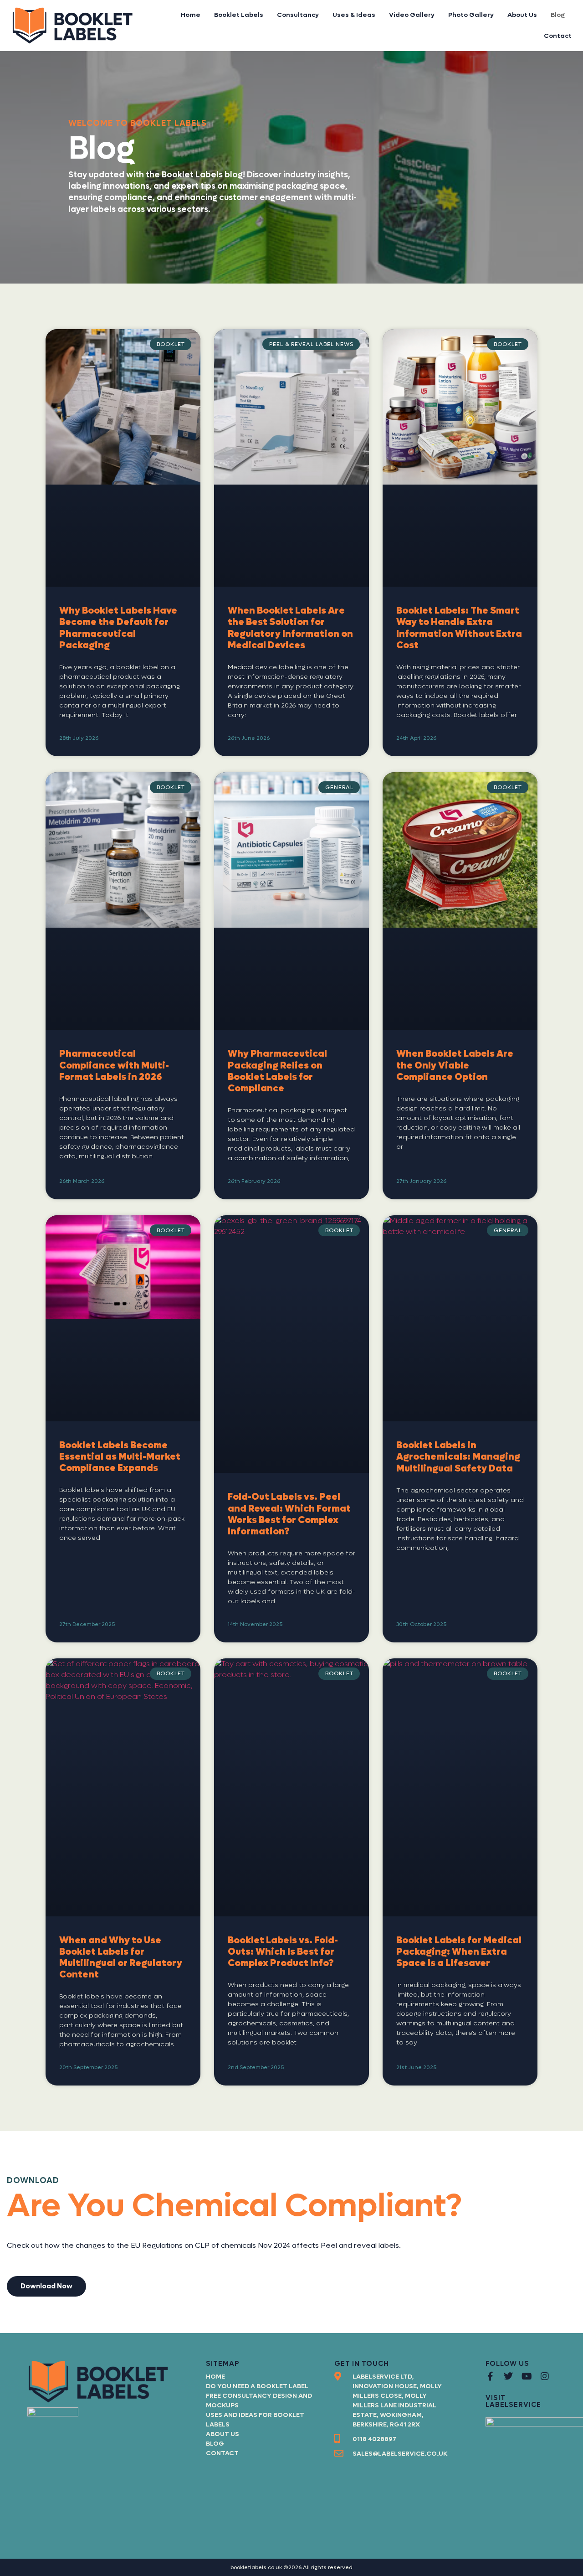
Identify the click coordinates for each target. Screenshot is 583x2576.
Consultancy (298, 15)
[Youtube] (527, 2376)
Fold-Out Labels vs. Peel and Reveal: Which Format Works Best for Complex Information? (289, 1514)
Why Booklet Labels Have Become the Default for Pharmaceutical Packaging (118, 628)
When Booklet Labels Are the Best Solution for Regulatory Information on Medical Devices (290, 628)
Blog (558, 15)
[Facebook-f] (490, 2376)
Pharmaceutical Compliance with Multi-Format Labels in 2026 (114, 1065)
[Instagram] (545, 2376)
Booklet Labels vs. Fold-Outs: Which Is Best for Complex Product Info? (283, 1952)
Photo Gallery (471, 15)
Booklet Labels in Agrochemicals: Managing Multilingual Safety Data (458, 1457)
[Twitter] (508, 2376)
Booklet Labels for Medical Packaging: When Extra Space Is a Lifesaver (459, 1952)
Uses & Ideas (354, 15)
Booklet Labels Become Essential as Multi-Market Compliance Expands (120, 1457)
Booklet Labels (239, 15)
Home (191, 15)
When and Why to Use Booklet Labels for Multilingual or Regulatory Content (121, 1958)
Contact (558, 36)
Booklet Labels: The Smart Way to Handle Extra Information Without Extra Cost (459, 628)
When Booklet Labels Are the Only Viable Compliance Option (455, 1065)
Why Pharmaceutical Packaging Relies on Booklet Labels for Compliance (277, 1071)
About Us (522, 15)
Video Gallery (412, 15)
